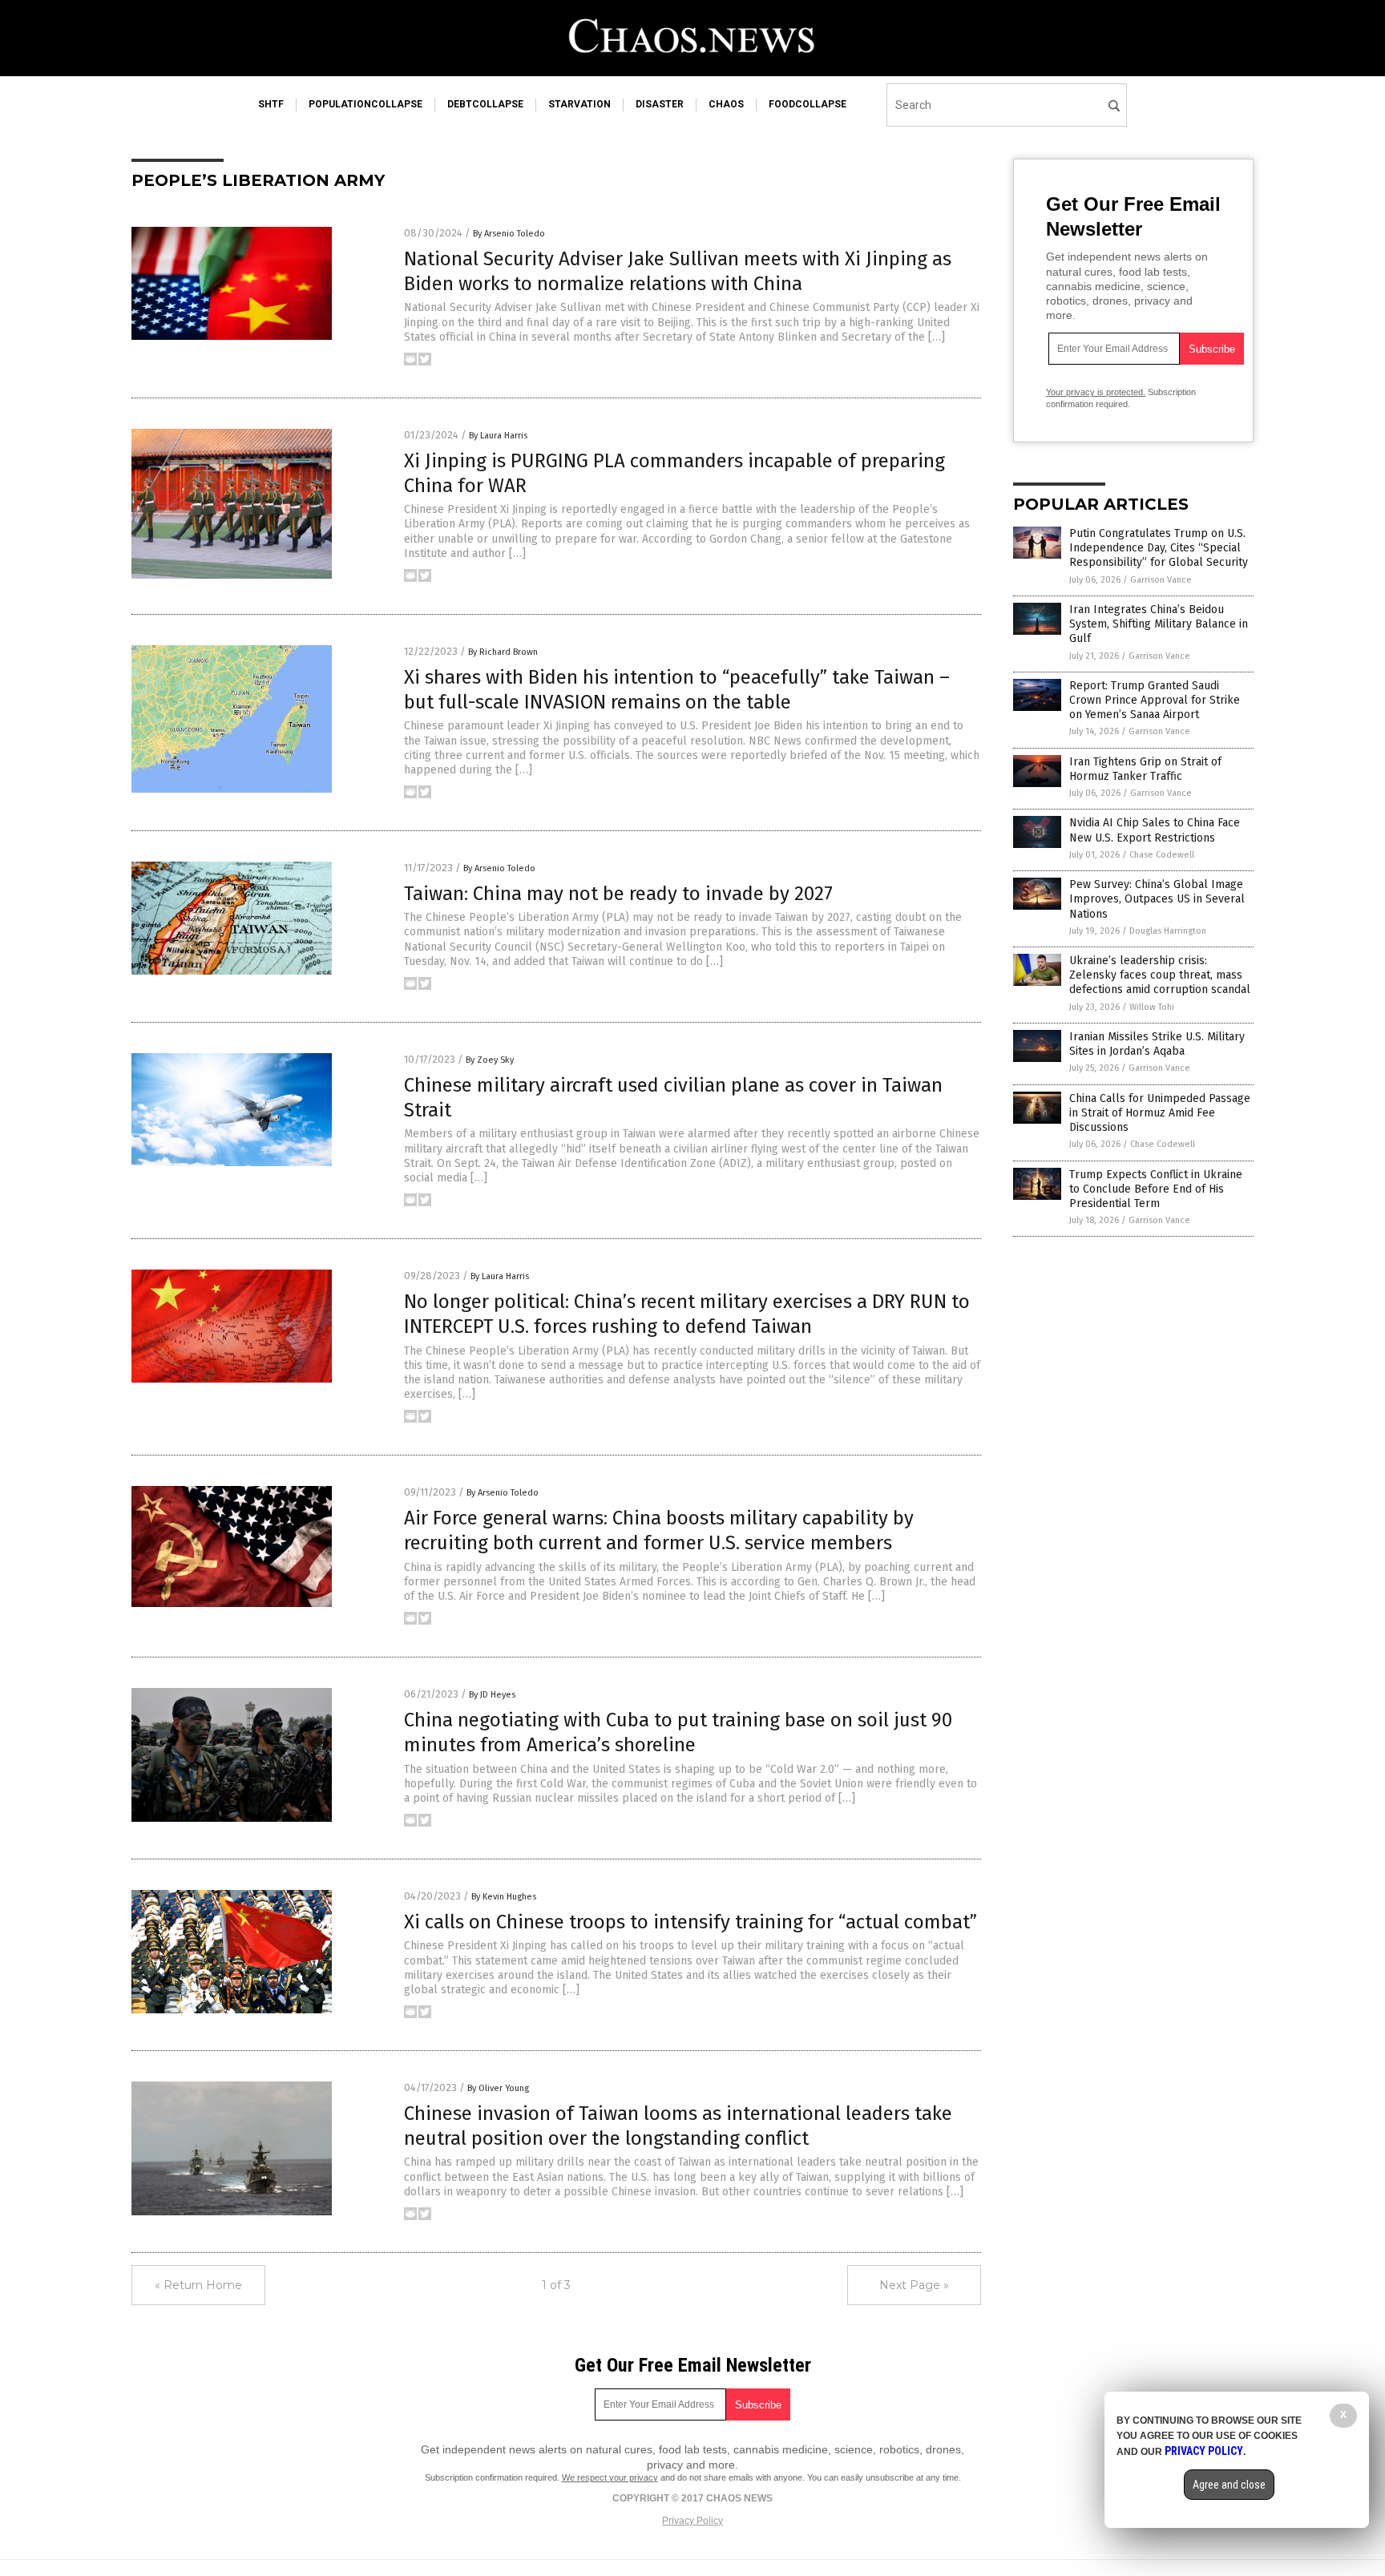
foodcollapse (808, 104)
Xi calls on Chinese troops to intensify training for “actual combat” (690, 1922)
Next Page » (914, 2285)
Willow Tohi (1152, 1007)
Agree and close (1229, 2485)
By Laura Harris (498, 436)
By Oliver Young (498, 2088)
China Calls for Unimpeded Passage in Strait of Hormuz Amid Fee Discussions (1160, 1113)
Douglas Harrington (1168, 931)
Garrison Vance (1161, 580)
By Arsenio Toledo (509, 234)
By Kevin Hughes (504, 1897)
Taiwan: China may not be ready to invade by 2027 (618, 894)
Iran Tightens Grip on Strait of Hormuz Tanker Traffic (1145, 769)
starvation (579, 104)
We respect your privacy (610, 2477)
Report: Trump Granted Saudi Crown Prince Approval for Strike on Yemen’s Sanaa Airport (1155, 700)
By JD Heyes (492, 1695)
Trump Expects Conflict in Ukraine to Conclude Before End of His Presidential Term (1156, 1189)
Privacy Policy (692, 2521)
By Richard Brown (503, 652)
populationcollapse (365, 104)
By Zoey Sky (490, 1060)
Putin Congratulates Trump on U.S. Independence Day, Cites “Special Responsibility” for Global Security (1159, 548)
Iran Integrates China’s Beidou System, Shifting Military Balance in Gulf (1159, 624)
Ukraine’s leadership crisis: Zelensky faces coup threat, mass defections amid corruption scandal (1160, 975)
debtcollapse (485, 104)
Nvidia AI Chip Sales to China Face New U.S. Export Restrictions (1155, 830)
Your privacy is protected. (1096, 392)
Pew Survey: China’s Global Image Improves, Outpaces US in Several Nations (1157, 899)
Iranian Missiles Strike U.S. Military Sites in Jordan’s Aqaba (1157, 1044)
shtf (271, 104)
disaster (660, 104)
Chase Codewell (1162, 855)
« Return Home (198, 2285)
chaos (726, 104)
